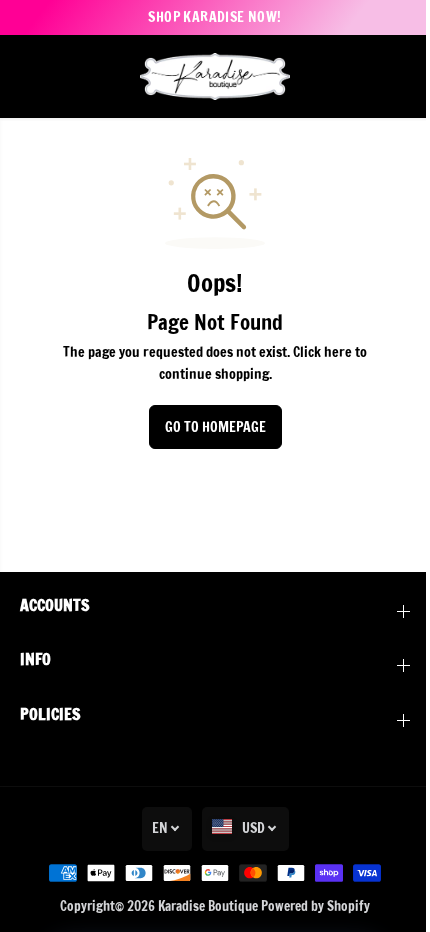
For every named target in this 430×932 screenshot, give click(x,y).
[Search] (365, 76)
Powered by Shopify (315, 906)
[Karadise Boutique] (215, 76)
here (338, 352)
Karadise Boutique (208, 906)
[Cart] (395, 76)
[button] (32, 76)
